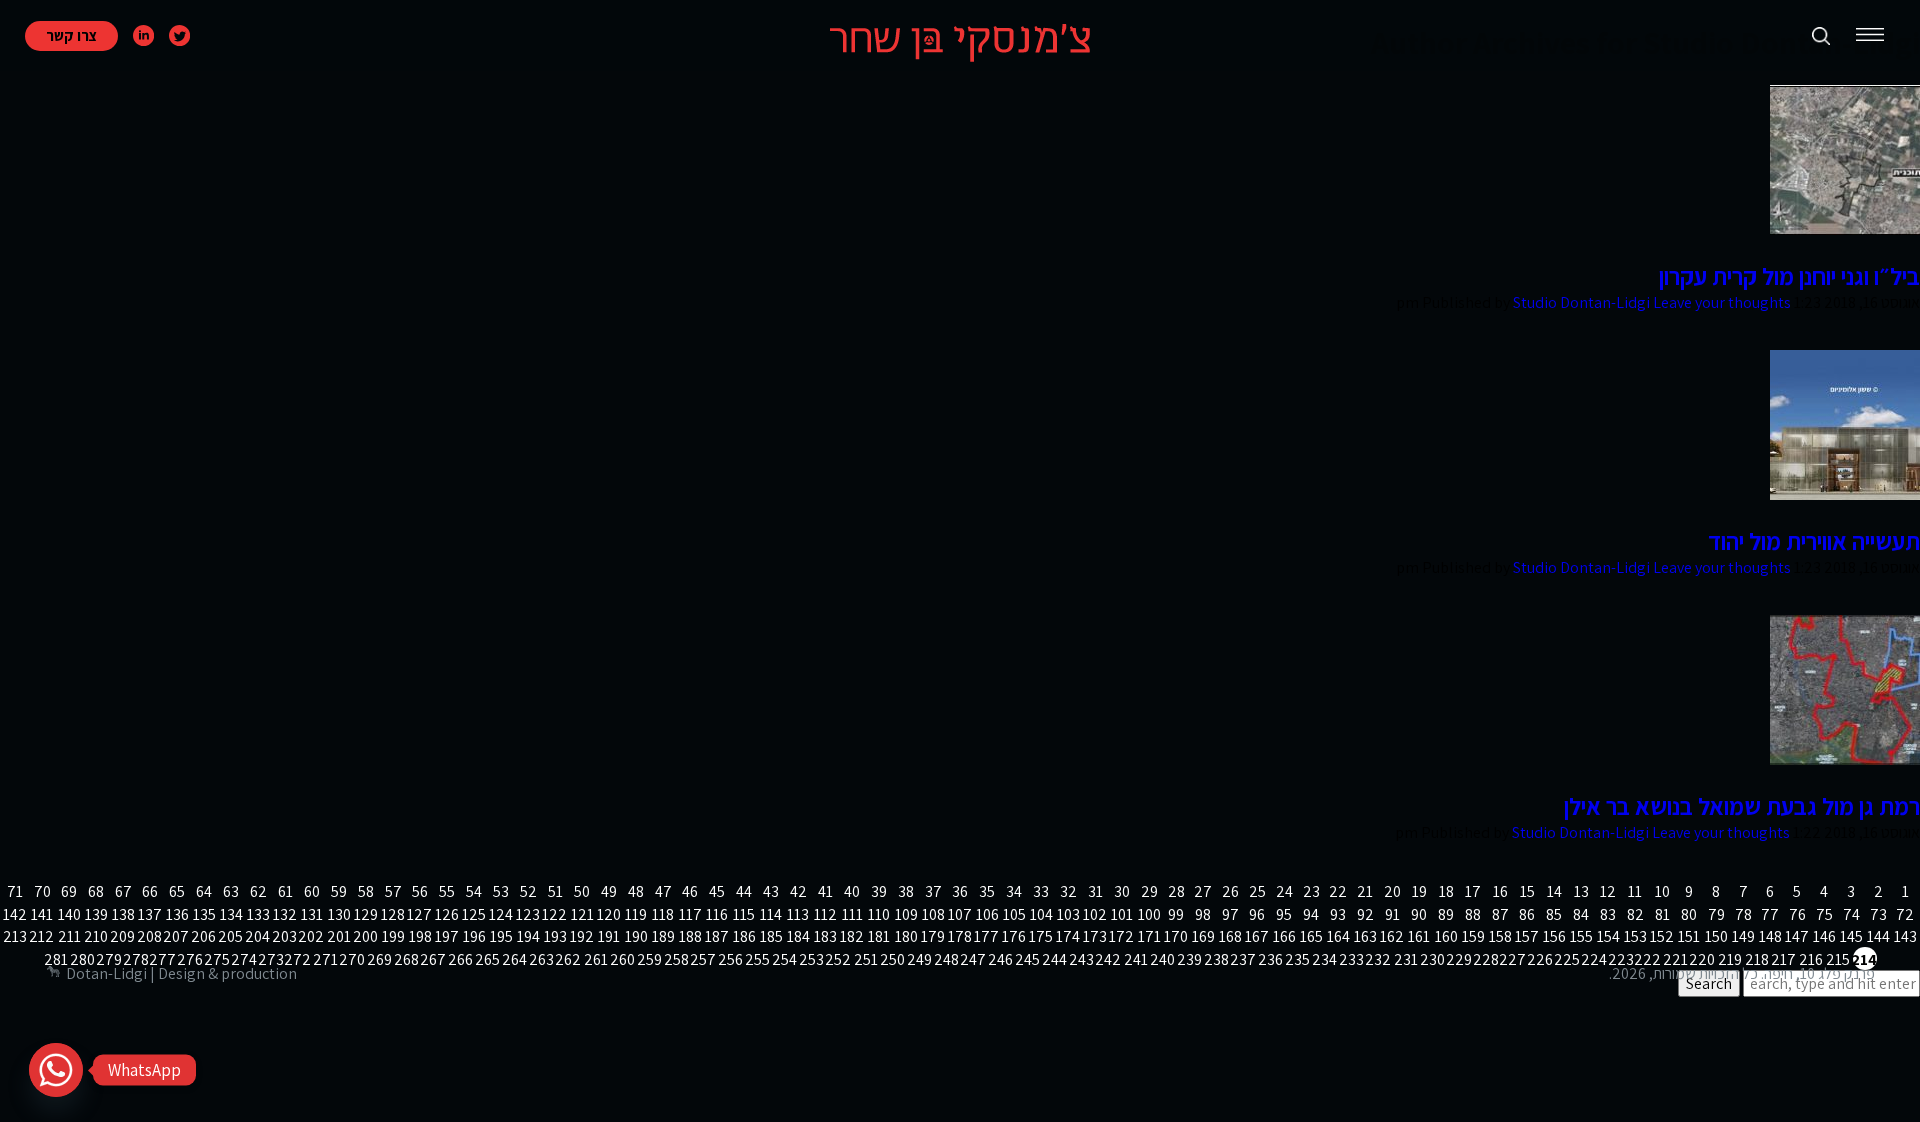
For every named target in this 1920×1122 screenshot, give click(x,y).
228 (1487, 959)
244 (1055, 959)
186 (744, 936)
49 (609, 891)
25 (1257, 891)
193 (555, 936)
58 (366, 891)
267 (434, 959)
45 (717, 891)
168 (1230, 936)
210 (96, 936)
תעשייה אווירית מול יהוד (1814, 541)
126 (447, 914)
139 (96, 914)
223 (1622, 959)
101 (1122, 914)
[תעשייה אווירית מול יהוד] (1845, 494)
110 (879, 914)
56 (420, 891)
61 (285, 891)
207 (177, 936)
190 (636, 936)
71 (15, 891)
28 (1176, 891)
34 (1014, 891)
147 (1797, 936)
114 (771, 914)
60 (312, 891)
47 (663, 891)
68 (96, 891)
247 (974, 959)
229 (1460, 959)
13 (1581, 891)
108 (933, 914)
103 (1068, 914)
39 (879, 891)
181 (879, 936)
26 (1230, 891)
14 (1554, 891)
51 (555, 891)
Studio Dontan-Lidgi (1581, 302)
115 (744, 914)
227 (1514, 959)
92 (1365, 914)
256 (731, 959)
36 (960, 891)
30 (1122, 891)
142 (15, 914)
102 (1095, 914)
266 (461, 959)
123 (528, 914)
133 (258, 914)
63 (231, 891)
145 (1851, 936)
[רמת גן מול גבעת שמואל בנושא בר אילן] (1845, 759)
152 (1662, 936)
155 (1581, 936)
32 (1068, 891)
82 (1635, 914)
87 (1500, 914)
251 (866, 959)
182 (852, 936)
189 (663, 936)
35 (987, 891)
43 (771, 891)
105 (1014, 914)
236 (1271, 959)
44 (744, 891)
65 (177, 891)
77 (1770, 914)
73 (1878, 914)
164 (1338, 936)
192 (582, 936)
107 (960, 914)
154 (1608, 936)
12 (1608, 891)
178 (960, 936)
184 (798, 936)
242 (1109, 959)
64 (204, 891)
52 (528, 891)
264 (515, 959)
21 (1365, 891)
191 (609, 936)
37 (933, 891)
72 (1905, 914)
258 (677, 959)
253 (812, 959)
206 (204, 936)
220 (1703, 959)
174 (1068, 936)
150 (1716, 936)
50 (582, 891)
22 (1338, 891)
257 (704, 959)
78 (1743, 914)
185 (771, 936)
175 (1041, 936)
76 (1797, 914)
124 (501, 914)
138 (123, 914)
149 (1743, 936)
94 (1311, 914)
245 (1028, 959)
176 (1014, 936)
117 (690, 914)
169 (1203, 936)
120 (609, 914)
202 (312, 936)
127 (420, 914)
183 (825, 936)
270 (353, 959)
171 (1149, 936)
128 (393, 914)
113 (798, 914)
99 (1176, 914)
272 (299, 959)
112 (825, 914)
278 (137, 959)
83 (1608, 914)
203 (285, 936)
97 (1230, 914)
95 (1284, 914)
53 (501, 891)
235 (1298, 959)
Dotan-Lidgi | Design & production (181, 973)
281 (56, 959)
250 (893, 959)
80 (1689, 914)
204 (258, 936)
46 (690, 891)
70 (42, 891)
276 (191, 959)
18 (1446, 891)
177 (987, 936)
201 (339, 936)
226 (1541, 959)
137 (150, 914)
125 (474, 914)
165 (1311, 936)
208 (150, 936)
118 (663, 914)
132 (285, 914)
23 (1311, 891)
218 (1757, 959)
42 (798, 891)
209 (123, 936)
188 (690, 936)
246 (1001, 959)
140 (69, 914)
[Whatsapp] (56, 1070)
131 (312, 914)
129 (366, 914)
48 (636, 891)
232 (1379, 959)
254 (785, 959)
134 (231, 914)
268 (407, 959)
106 (987, 914)
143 (1905, 936)
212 (42, 936)
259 (650, 959)
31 (1095, 891)
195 (501, 936)
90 (1419, 914)
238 (1217, 959)
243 (1082, 959)
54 (474, 891)
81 (1662, 914)
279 (110, 959)
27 (1203, 891)
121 (582, 914)
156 (1554, 936)
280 (83, 959)
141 (42, 914)
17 (1473, 891)
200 (366, 936)
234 (1325, 959)
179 (933, 936)
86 (1527, 914)
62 (258, 891)
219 (1730, 959)
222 (1649, 959)
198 (420, 936)
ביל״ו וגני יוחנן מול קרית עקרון (1789, 276)
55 (447, 891)
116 (717, 914)
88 (1473, 914)
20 (1392, 891)
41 (825, 891)
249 (920, 959)
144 (1878, 936)
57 (393, 891)
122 (555, 914)
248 (947, 959)
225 (1568, 959)
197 (447, 936)
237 (1244, 959)
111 (852, 914)
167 (1257, 936)
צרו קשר (71, 35)
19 (1419, 891)
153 (1635, 936)
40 (852, 891)
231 (1406, 959)
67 (123, 891)
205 (231, 936)
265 (488, 959)
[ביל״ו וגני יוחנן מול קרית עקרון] (1845, 229)
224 (1595, 959)
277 (164, 959)
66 (150, 891)
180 (906, 936)
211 (69, 936)
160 (1446, 936)
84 (1581, 914)
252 (839, 959)
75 (1824, 914)
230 (1433, 959)
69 (69, 891)
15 (1527, 891)
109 (906, 914)
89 (1446, 914)
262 (569, 959)
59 (339, 891)
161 (1419, 936)
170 (1176, 936)
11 (1635, 891)
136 (177, 914)
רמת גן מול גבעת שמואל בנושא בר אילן (1742, 806)
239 (1190, 959)
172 (1122, 936)
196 (474, 936)
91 (1392, 914)
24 (1284, 891)
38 (906, 891)
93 (1338, 914)
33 (1041, 891)
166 (1284, 936)
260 (623, 959)
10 (1662, 891)
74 (1851, 914)
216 (1811, 959)
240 (1163, 959)
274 (245, 959)
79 (1716, 914)
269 (380, 959)
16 (1500, 891)
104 (1041, 914)
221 (1676, 959)
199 (393, 936)
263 (542, 959)
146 (1824, 936)
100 (1149, 914)
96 (1257, 914)
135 (204, 914)
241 (1136, 959)
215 (1838, 959)
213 (15, 936)
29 (1149, 891)
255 (758, 959)
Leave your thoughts (1722, 302)
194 (528, 936)
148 (1770, 936)
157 (1527, 936)
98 (1203, 914)
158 (1500, 936)
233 (1352, 959)
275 (218, 959)
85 (1554, 914)
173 (1095, 936)
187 (717, 936)
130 (339, 914)
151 (1689, 936)
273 (272, 959)
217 (1784, 959)
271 (326, 959)
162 (1392, 936)
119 (636, 914)
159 (1473, 936)
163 (1365, 936)
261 (596, 959)
